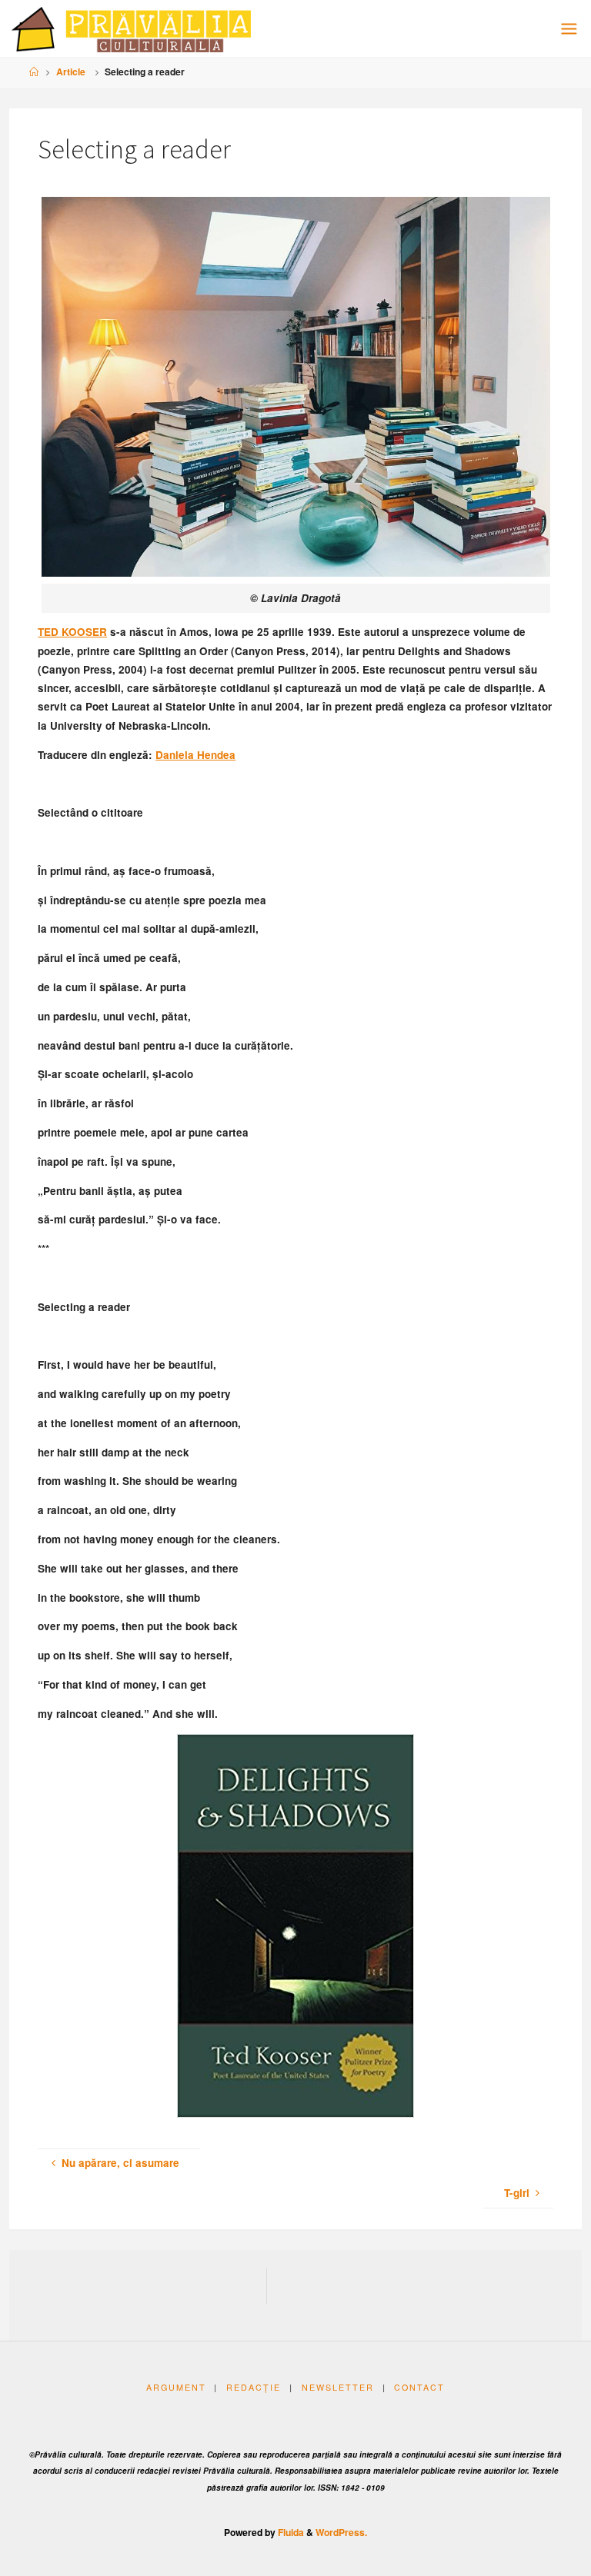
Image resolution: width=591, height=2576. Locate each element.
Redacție (254, 2387)
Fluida (290, 2532)
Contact (419, 2387)
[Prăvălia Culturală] (131, 28)
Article (71, 72)
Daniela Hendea (195, 755)
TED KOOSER (72, 632)
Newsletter (338, 2387)
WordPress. (341, 2532)
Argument (176, 2387)
